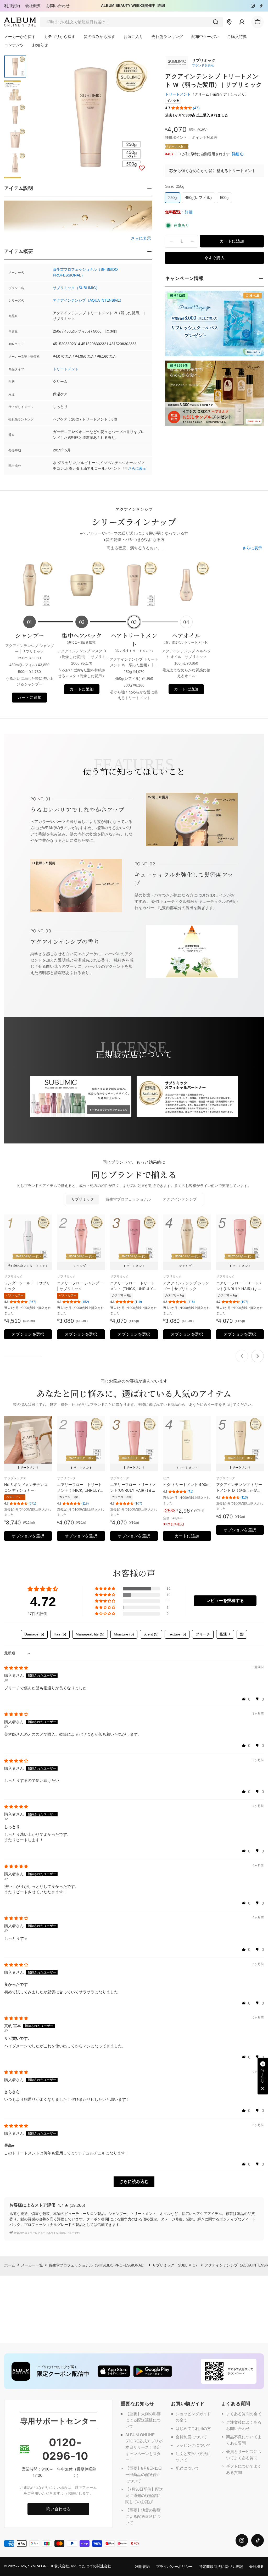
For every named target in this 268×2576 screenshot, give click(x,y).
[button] (182, 108)
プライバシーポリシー (174, 2567)
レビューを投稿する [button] (225, 1601)
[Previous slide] (242, 1356)
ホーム (10, 2265)
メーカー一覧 (32, 2265)
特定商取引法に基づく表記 (221, 2567)
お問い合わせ (58, 6)
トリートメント (66, 369)
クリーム (202, 94)
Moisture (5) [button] (124, 1634)
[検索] (216, 22)
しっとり (238, 94)
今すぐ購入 (214, 258)
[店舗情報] (229, 22)
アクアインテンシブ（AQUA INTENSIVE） (88, 300)
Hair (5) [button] (60, 1634)
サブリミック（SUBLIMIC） (76, 288)
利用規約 (12, 6)
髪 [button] (242, 1634)
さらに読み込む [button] (134, 2182)
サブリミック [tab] (83, 1199)
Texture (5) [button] (177, 1634)
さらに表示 (137, 469)
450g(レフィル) (198, 198)
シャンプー (29, 635)
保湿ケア (220, 94)
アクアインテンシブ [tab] (180, 1199)
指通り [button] (225, 1634)
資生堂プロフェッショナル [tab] (128, 1199)
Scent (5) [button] (151, 1634)
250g (172, 198)
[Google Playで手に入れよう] (153, 2371)
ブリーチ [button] (203, 1634)
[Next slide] (258, 1356)
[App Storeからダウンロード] (114, 2371)
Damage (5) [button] (34, 1634)
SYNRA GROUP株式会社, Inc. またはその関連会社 (70, 2566)
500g (224, 198)
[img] (16, 1668)
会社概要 (33, 6)
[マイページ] (242, 22)
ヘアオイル (186, 638)
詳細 (161, 6)
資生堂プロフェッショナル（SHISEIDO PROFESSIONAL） (98, 2265)
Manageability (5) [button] (90, 1634)
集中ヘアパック (82, 638)
